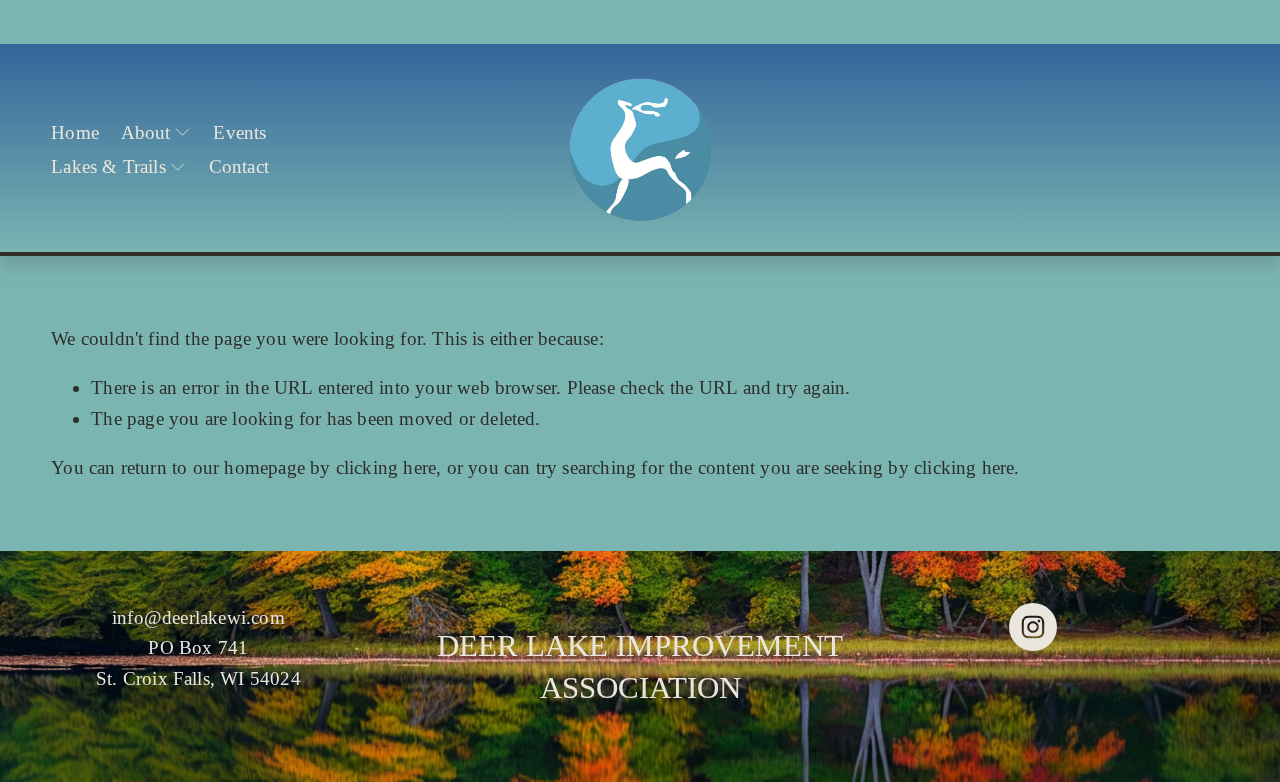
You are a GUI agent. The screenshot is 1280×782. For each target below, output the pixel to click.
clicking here (386, 467)
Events (239, 132)
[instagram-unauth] (1033, 627)
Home (75, 132)
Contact (239, 166)
